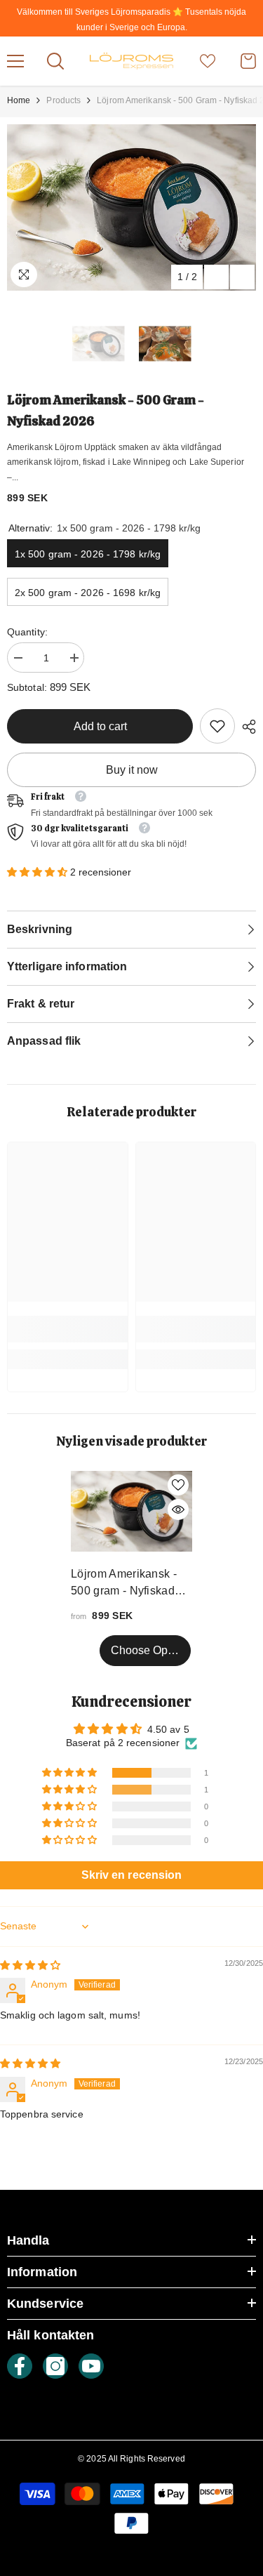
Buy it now (132, 770)
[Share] (245, 727)
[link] (217, 726)
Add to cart (100, 726)
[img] (31, 1965)
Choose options (151, 1650)
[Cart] (248, 61)
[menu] (15, 61)
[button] (216, 277)
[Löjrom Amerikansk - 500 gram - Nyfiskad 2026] (131, 1511)
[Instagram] (55, 2366)
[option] (131, 207)
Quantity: (27, 632)
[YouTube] (91, 2366)
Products (63, 100)
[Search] (55, 61)
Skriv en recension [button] (132, 1875)
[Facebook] (20, 2366)
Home (19, 100)
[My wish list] (208, 61)
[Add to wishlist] (178, 1485)
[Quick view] (178, 1510)
